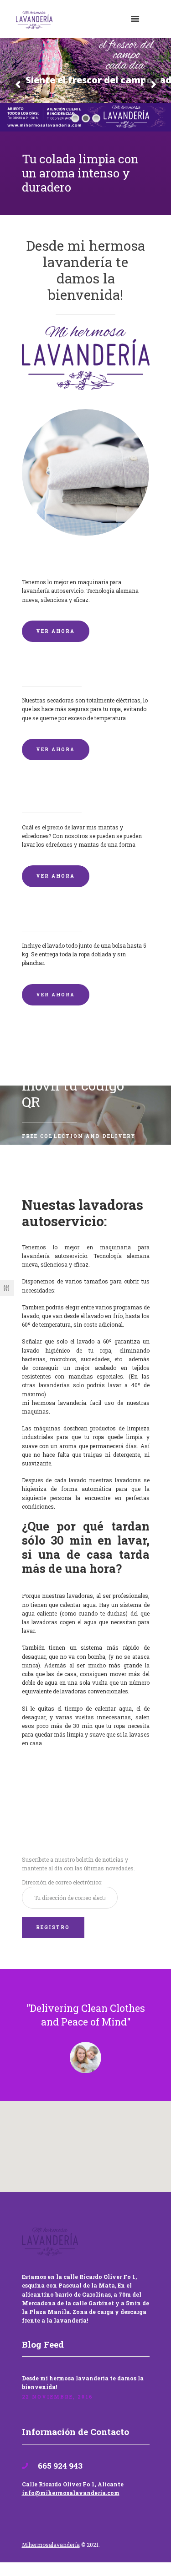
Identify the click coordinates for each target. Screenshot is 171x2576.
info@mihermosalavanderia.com (71, 2493)
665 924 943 (59, 2466)
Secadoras (40, 671)
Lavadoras (41, 553)
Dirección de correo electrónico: (62, 1882)
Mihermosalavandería (51, 2545)
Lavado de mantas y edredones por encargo (85, 794)
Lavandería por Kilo (59, 916)
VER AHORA (55, 631)
